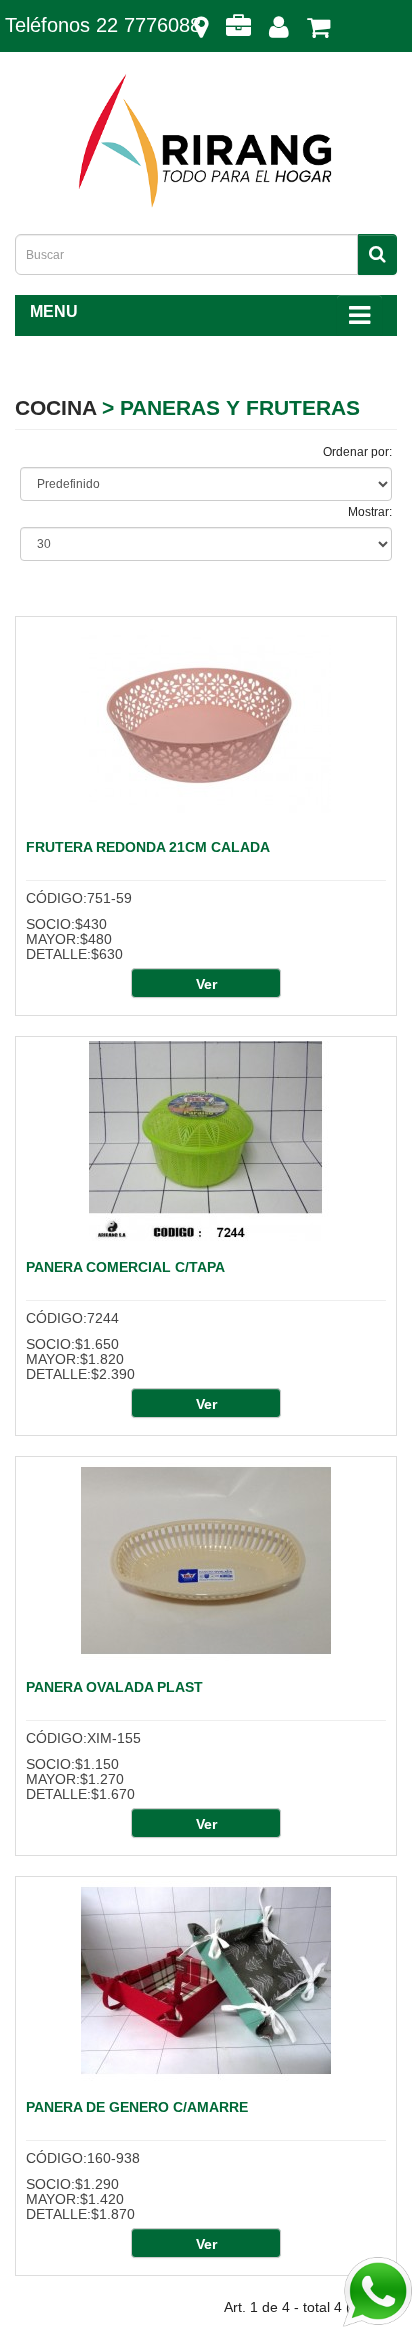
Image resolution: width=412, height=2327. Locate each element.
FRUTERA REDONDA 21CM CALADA (148, 847)
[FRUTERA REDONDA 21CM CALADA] (206, 721)
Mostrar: (370, 512)
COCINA (55, 407)
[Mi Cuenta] (279, 32)
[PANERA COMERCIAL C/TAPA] (206, 1141)
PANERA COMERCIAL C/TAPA (125, 1267)
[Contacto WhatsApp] (377, 2292)
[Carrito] (318, 32)
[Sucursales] (201, 32)
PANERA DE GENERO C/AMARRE (137, 2107)
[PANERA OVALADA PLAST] (206, 1561)
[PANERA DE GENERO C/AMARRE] (206, 1981)
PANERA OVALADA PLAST (114, 1687)
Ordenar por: (357, 452)
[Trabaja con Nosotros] (238, 32)
